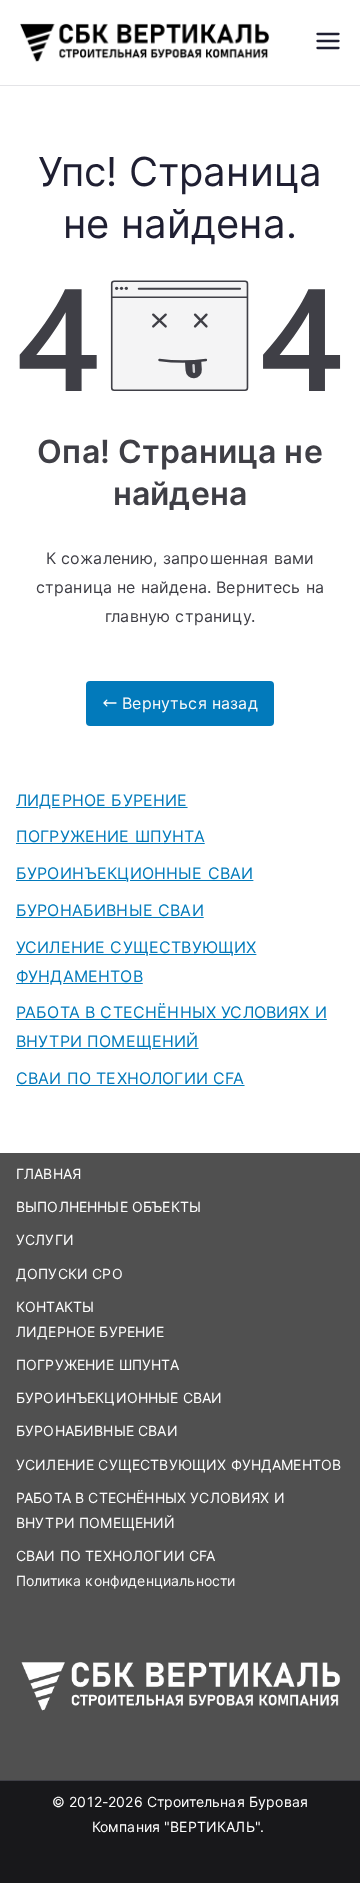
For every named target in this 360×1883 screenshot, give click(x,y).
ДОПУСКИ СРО (69, 1273)
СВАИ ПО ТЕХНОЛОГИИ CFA (130, 1078)
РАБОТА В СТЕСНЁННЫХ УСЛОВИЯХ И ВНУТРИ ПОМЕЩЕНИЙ (171, 1026)
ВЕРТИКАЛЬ (212, 1826)
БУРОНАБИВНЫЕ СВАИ (110, 910)
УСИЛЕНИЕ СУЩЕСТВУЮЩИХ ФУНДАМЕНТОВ (136, 961)
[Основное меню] (328, 43)
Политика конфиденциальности (125, 1580)
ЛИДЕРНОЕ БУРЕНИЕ (102, 800)
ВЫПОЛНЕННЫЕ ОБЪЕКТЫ (108, 1206)
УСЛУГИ (45, 1239)
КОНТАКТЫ (55, 1306)
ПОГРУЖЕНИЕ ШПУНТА (110, 836)
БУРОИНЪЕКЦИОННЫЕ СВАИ (134, 873)
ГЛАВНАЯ (48, 1173)
